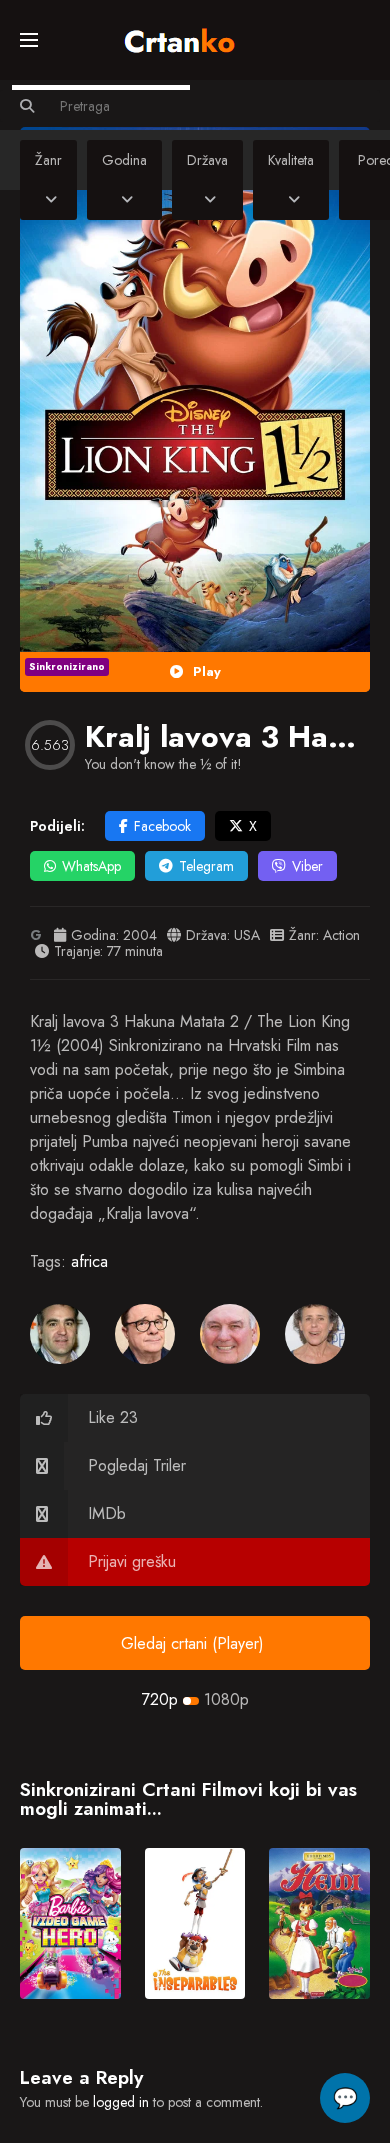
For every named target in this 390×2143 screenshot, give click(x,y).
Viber (307, 866)
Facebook (162, 826)
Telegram (206, 866)
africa (89, 1261)
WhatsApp (91, 866)
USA (247, 935)
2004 (140, 935)
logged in (121, 2102)
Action (341, 935)
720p (160, 1699)
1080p (226, 1699)
